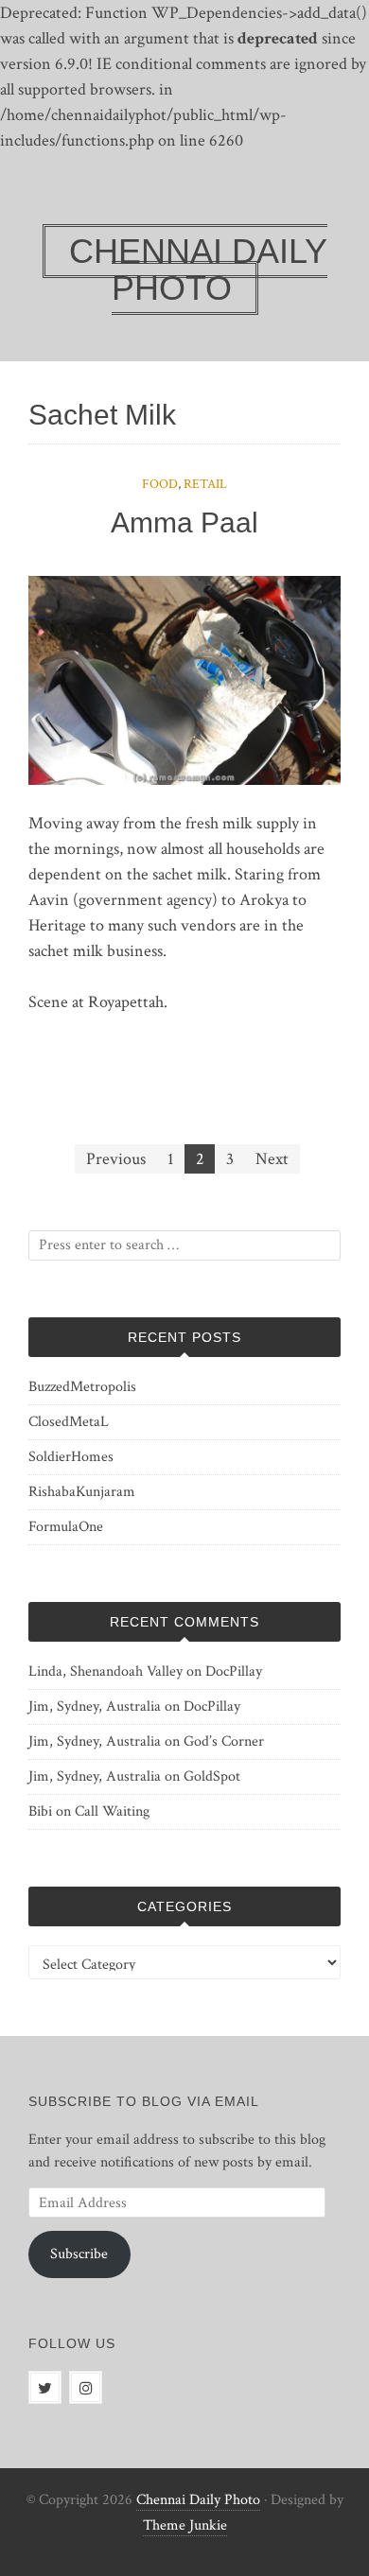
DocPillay (234, 1671)
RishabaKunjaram (82, 1492)
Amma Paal (184, 522)
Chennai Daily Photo (198, 2500)
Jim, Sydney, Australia (95, 1706)
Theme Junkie (185, 2525)
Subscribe (79, 2254)
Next (272, 1159)
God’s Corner (224, 1741)
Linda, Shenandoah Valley (105, 1671)
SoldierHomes (71, 1457)
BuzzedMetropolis (82, 1387)
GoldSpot (212, 1776)
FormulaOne (66, 1527)
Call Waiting (112, 1811)
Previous (116, 1159)
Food (160, 484)
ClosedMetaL (69, 1422)
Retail (205, 484)
